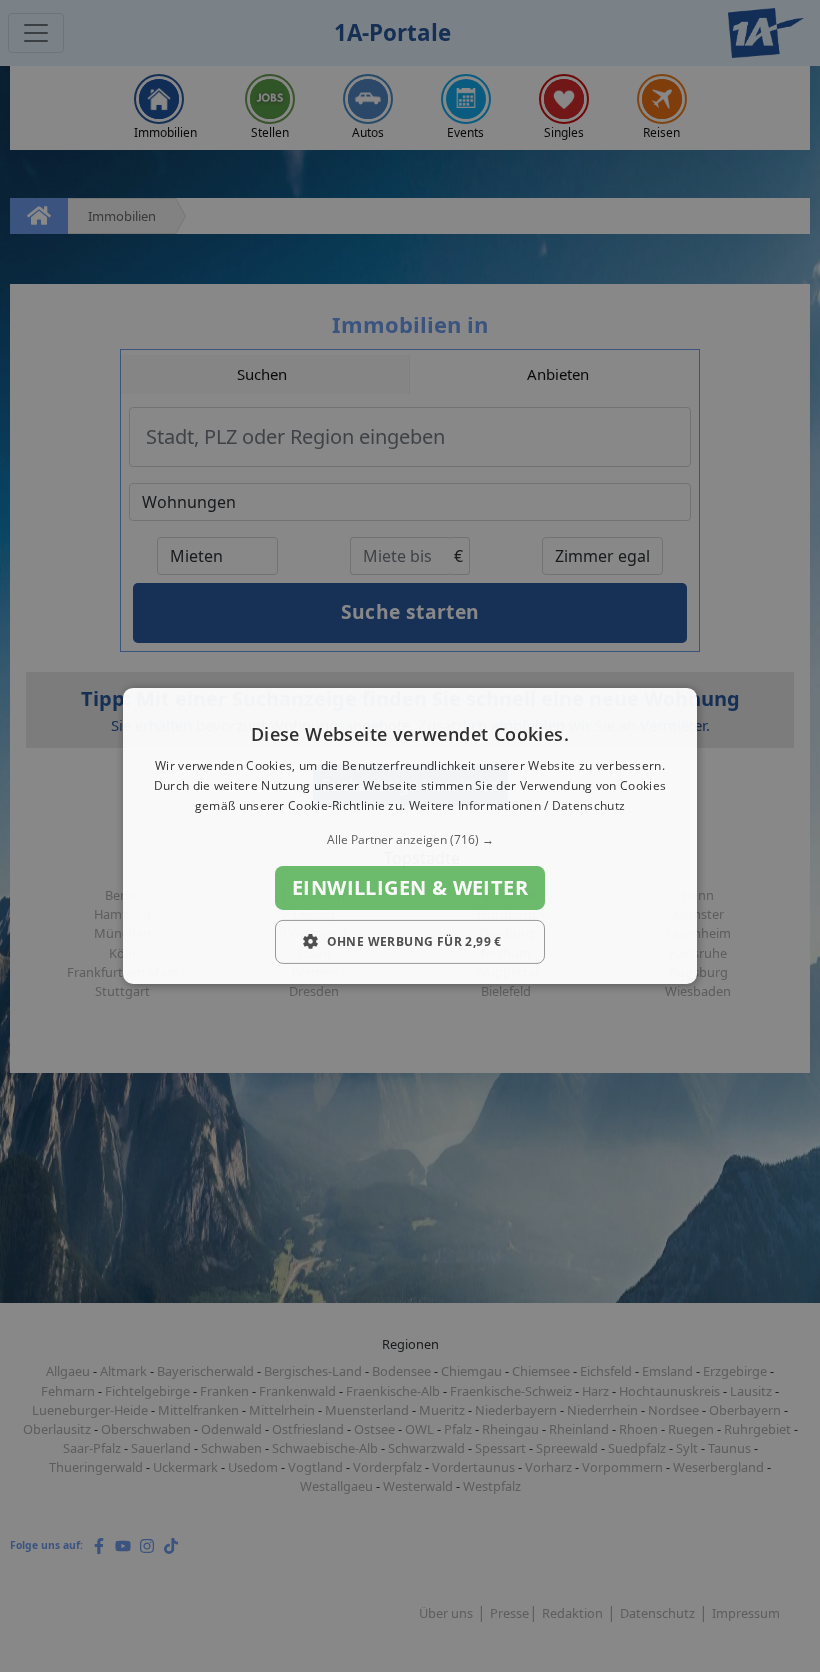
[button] (410, 840)
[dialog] (410, 836)
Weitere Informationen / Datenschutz (517, 805)
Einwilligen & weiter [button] (410, 887)
